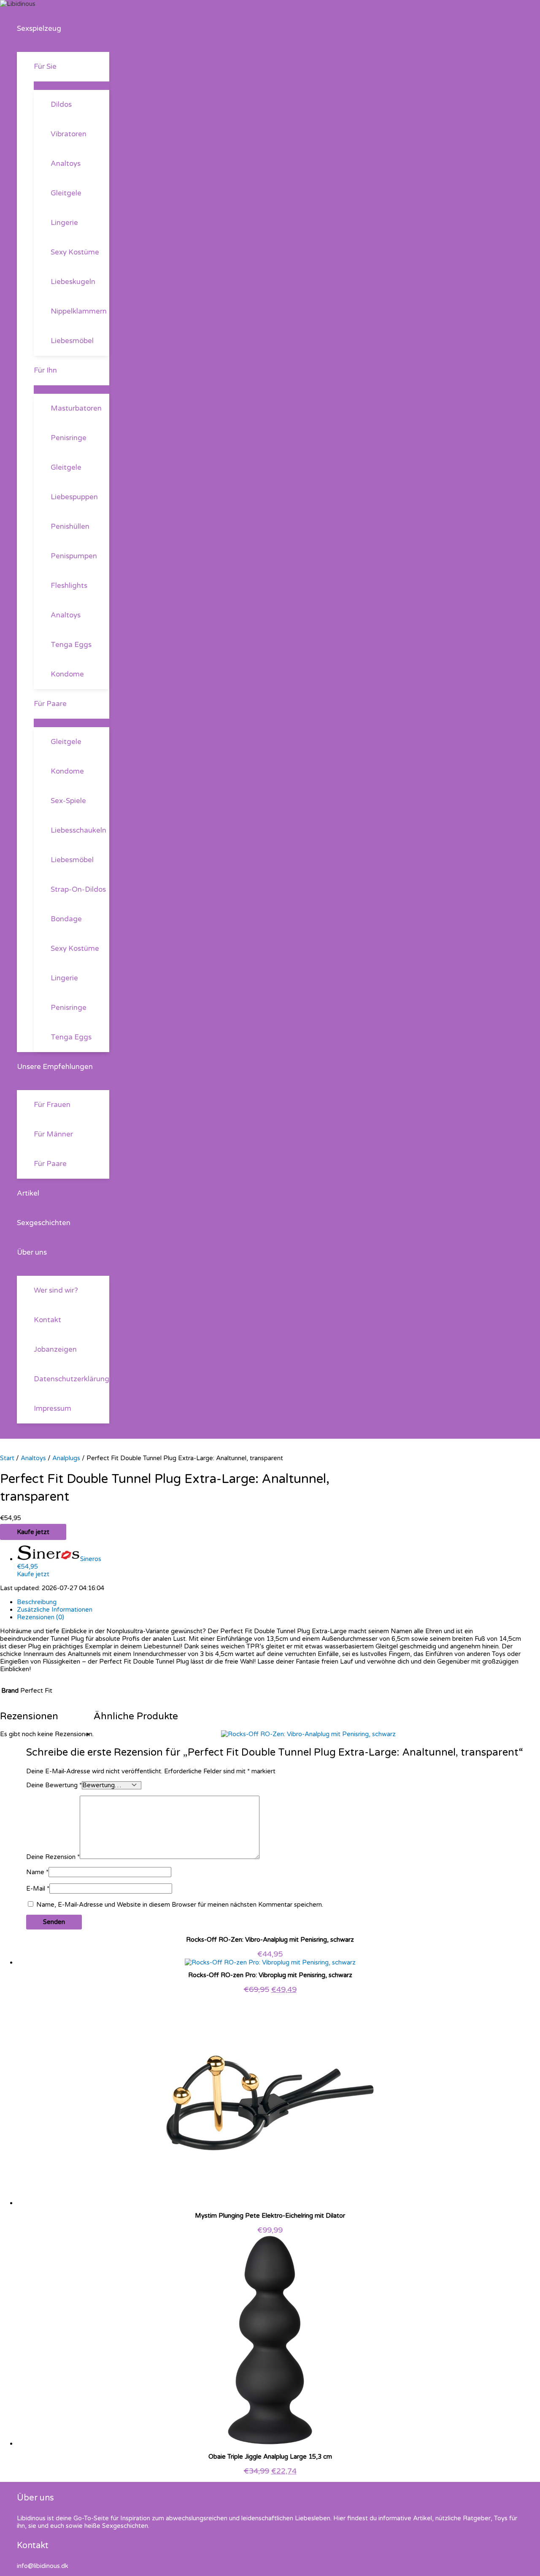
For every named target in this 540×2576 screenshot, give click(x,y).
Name (37, 1872)
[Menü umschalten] (63, 48)
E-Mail (38, 1889)
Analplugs (66, 1458)
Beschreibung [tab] (37, 1602)
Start (7, 1458)
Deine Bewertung (54, 1785)
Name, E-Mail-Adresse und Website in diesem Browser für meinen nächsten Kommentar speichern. (180, 1905)
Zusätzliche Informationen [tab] (55, 1610)
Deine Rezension (53, 1857)
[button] (65, 29)
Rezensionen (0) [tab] (40, 1617)
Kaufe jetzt (33, 1532)
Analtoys (33, 1458)
